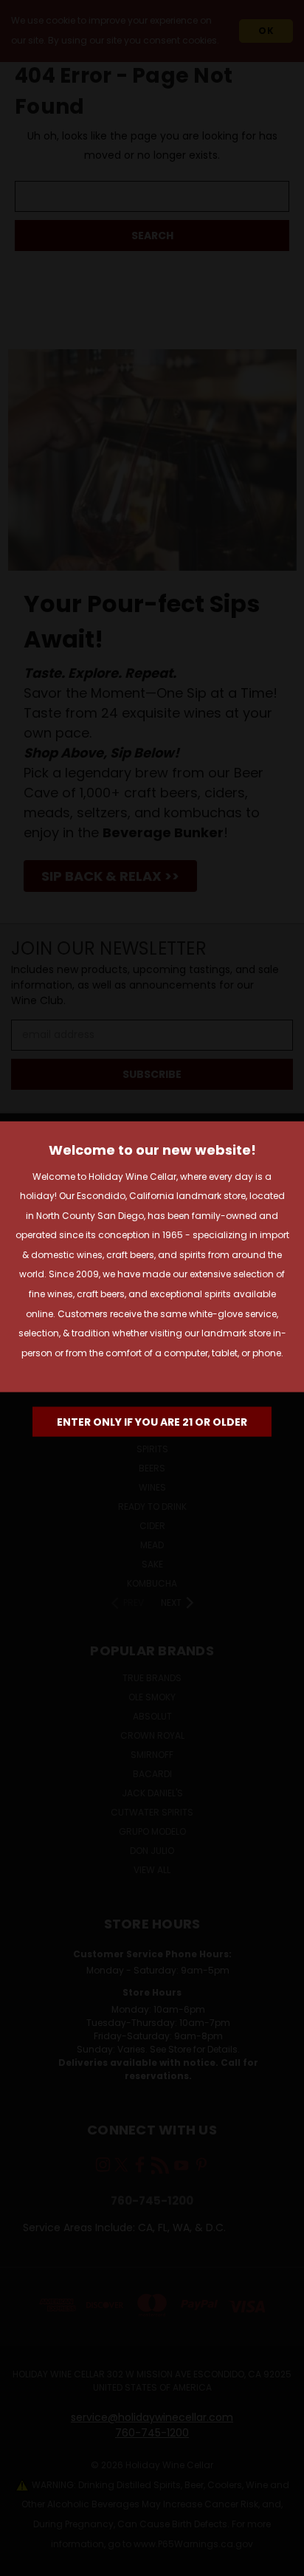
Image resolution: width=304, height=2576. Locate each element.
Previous (23, 2561)
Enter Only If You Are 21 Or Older (152, 1422)
